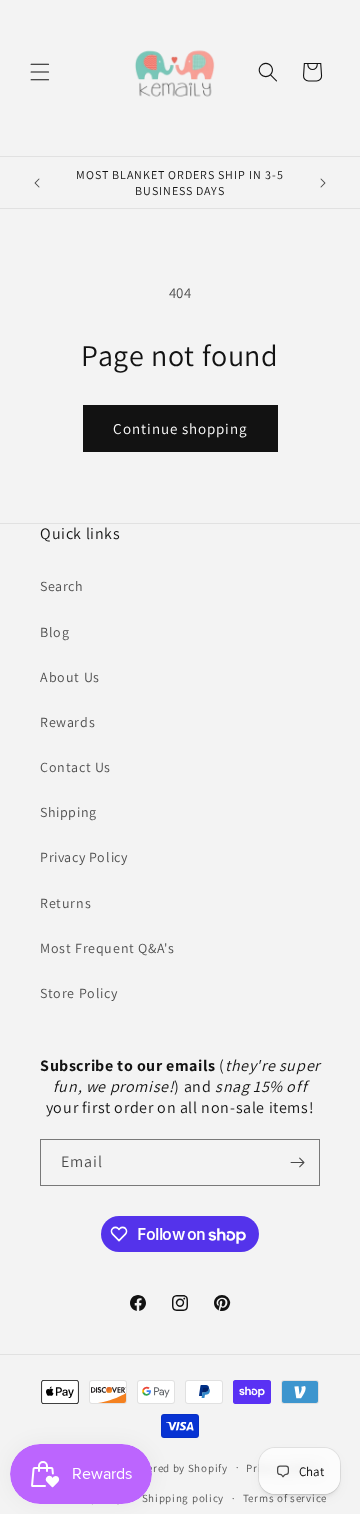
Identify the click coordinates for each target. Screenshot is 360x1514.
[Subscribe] (297, 1162)
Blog (54, 632)
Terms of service (285, 1498)
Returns (65, 903)
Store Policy (78, 993)
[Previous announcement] (37, 183)
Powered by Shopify (176, 1467)
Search (62, 586)
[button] (40, 72)
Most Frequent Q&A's (107, 948)
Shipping (68, 812)
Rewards (67, 722)
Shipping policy (183, 1498)
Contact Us (75, 767)
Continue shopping (180, 428)
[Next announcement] (323, 183)
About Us (70, 677)
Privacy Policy (83, 857)
